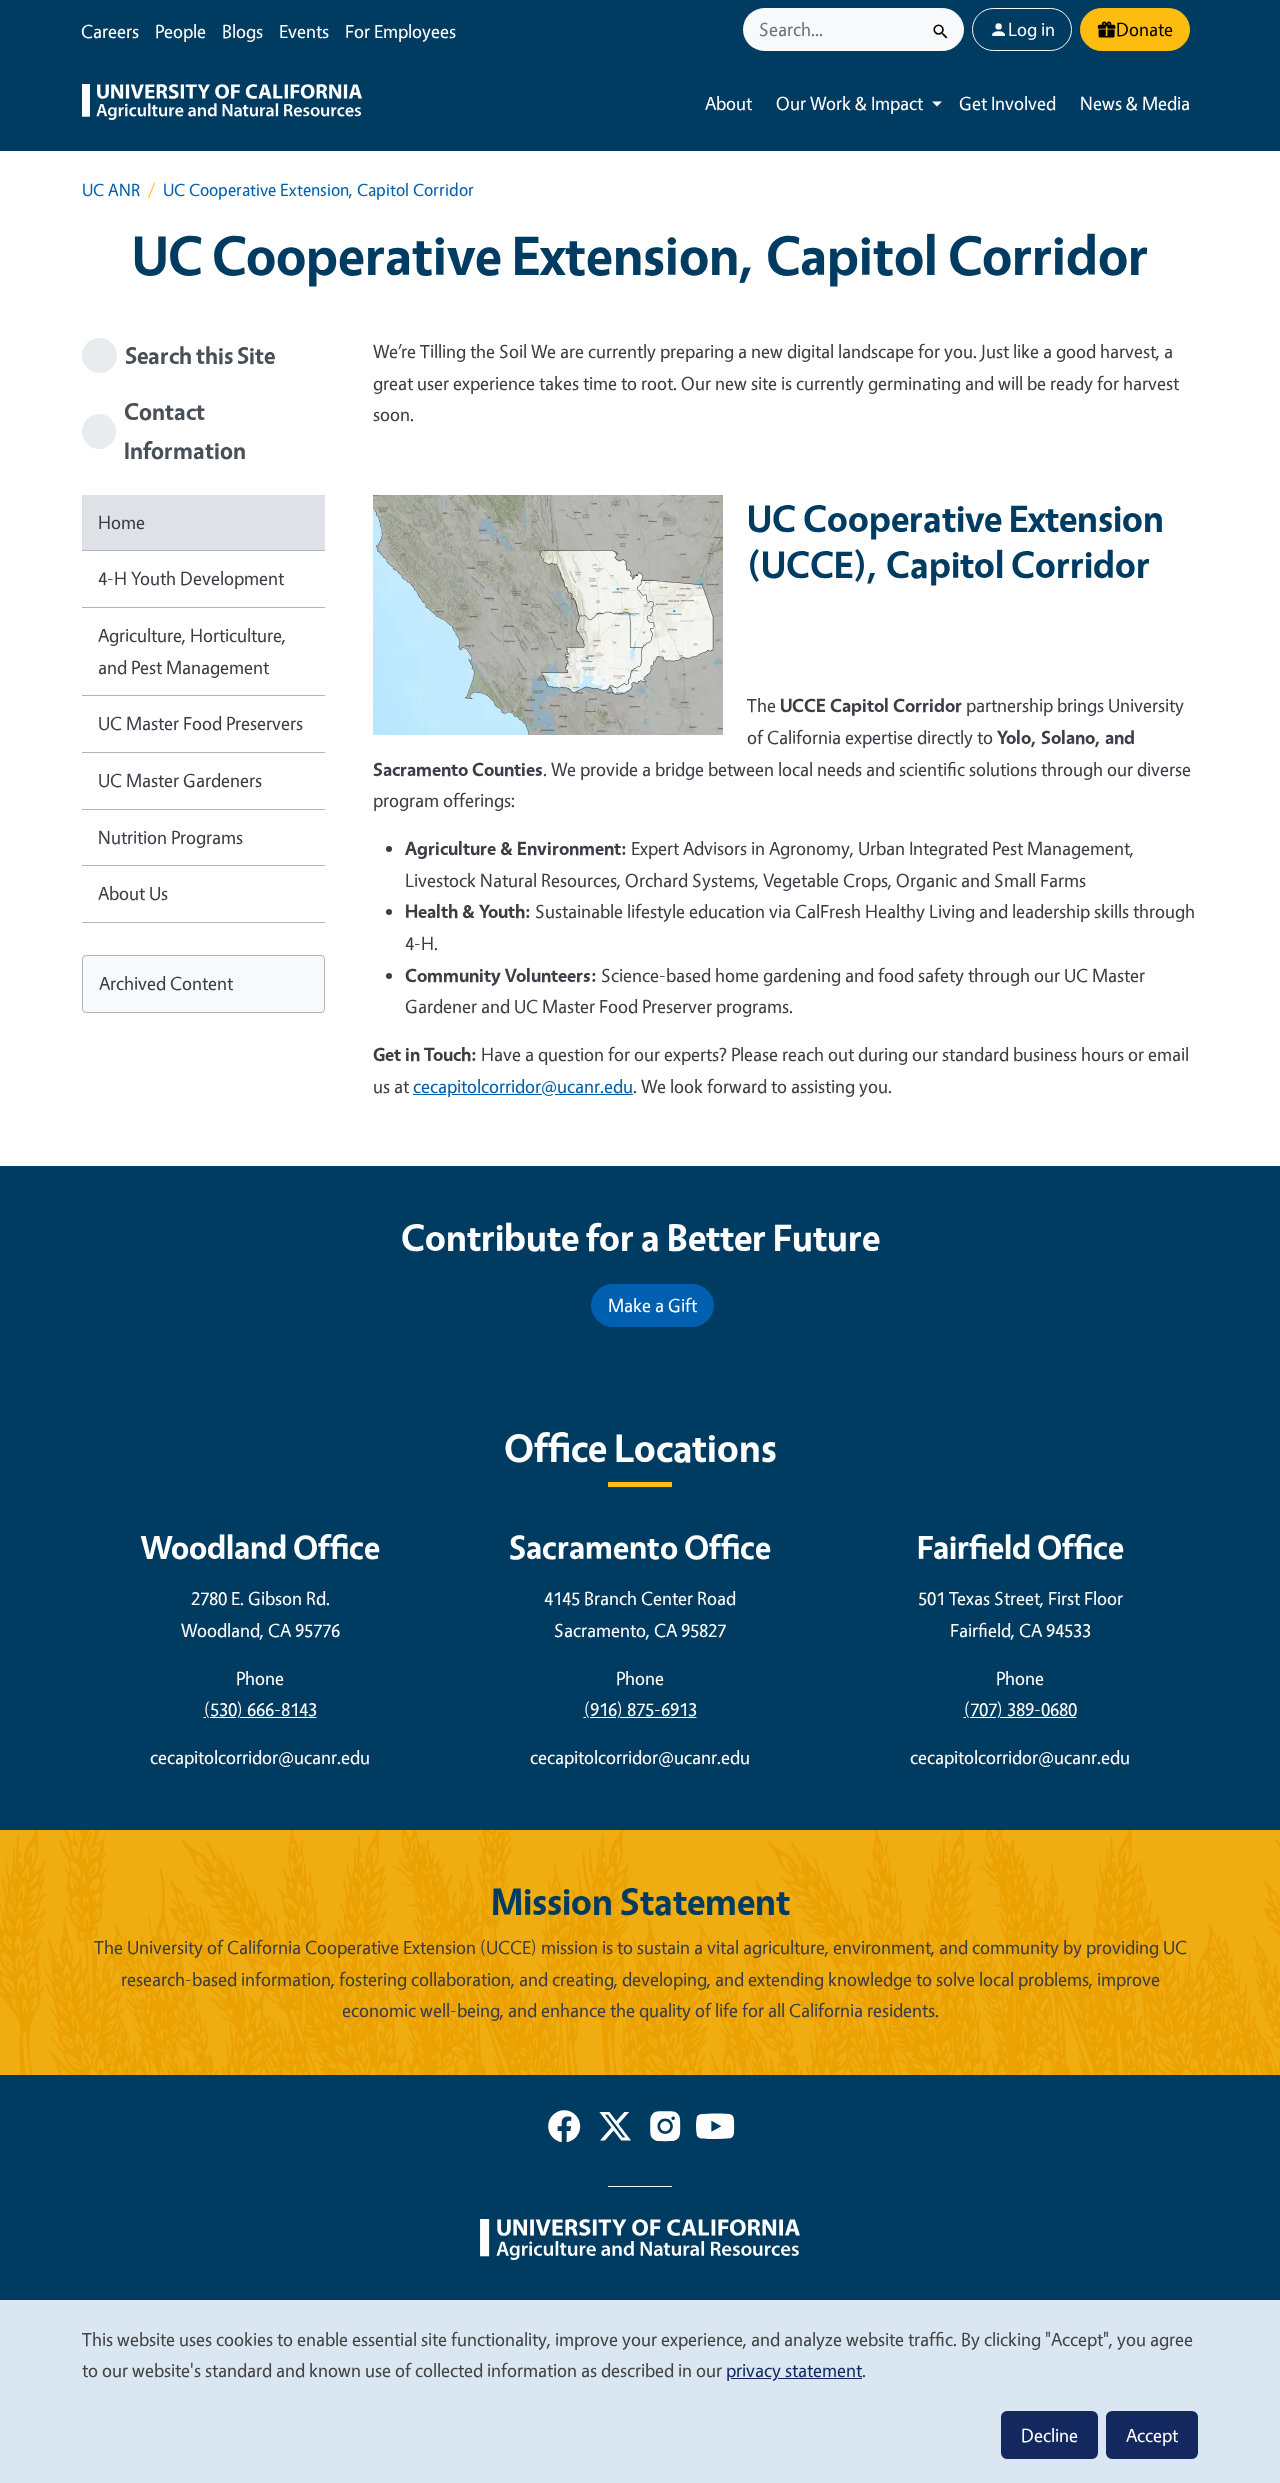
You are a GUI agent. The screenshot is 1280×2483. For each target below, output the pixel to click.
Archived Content (166, 983)
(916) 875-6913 (640, 1709)
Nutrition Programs (170, 837)
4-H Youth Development (191, 578)
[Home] (222, 104)
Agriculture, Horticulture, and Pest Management (192, 651)
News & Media (1135, 103)
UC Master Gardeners (180, 780)
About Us (133, 893)
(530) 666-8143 (260, 1709)
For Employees (400, 31)
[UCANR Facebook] (564, 2130)
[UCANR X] (615, 2130)
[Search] (940, 29)
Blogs (242, 31)
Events (304, 31)
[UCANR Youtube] (715, 2130)
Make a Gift (652, 1305)
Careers (110, 31)
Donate (1144, 29)
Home (121, 522)
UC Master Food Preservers (200, 723)
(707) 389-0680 (1020, 1709)
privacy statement (794, 2370)
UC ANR (111, 189)
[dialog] (640, 2390)
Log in (1031, 29)
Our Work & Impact (849, 103)
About (728, 103)
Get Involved (1007, 103)
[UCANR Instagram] (665, 2130)
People (180, 31)
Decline (1049, 2435)
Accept (1152, 2435)
